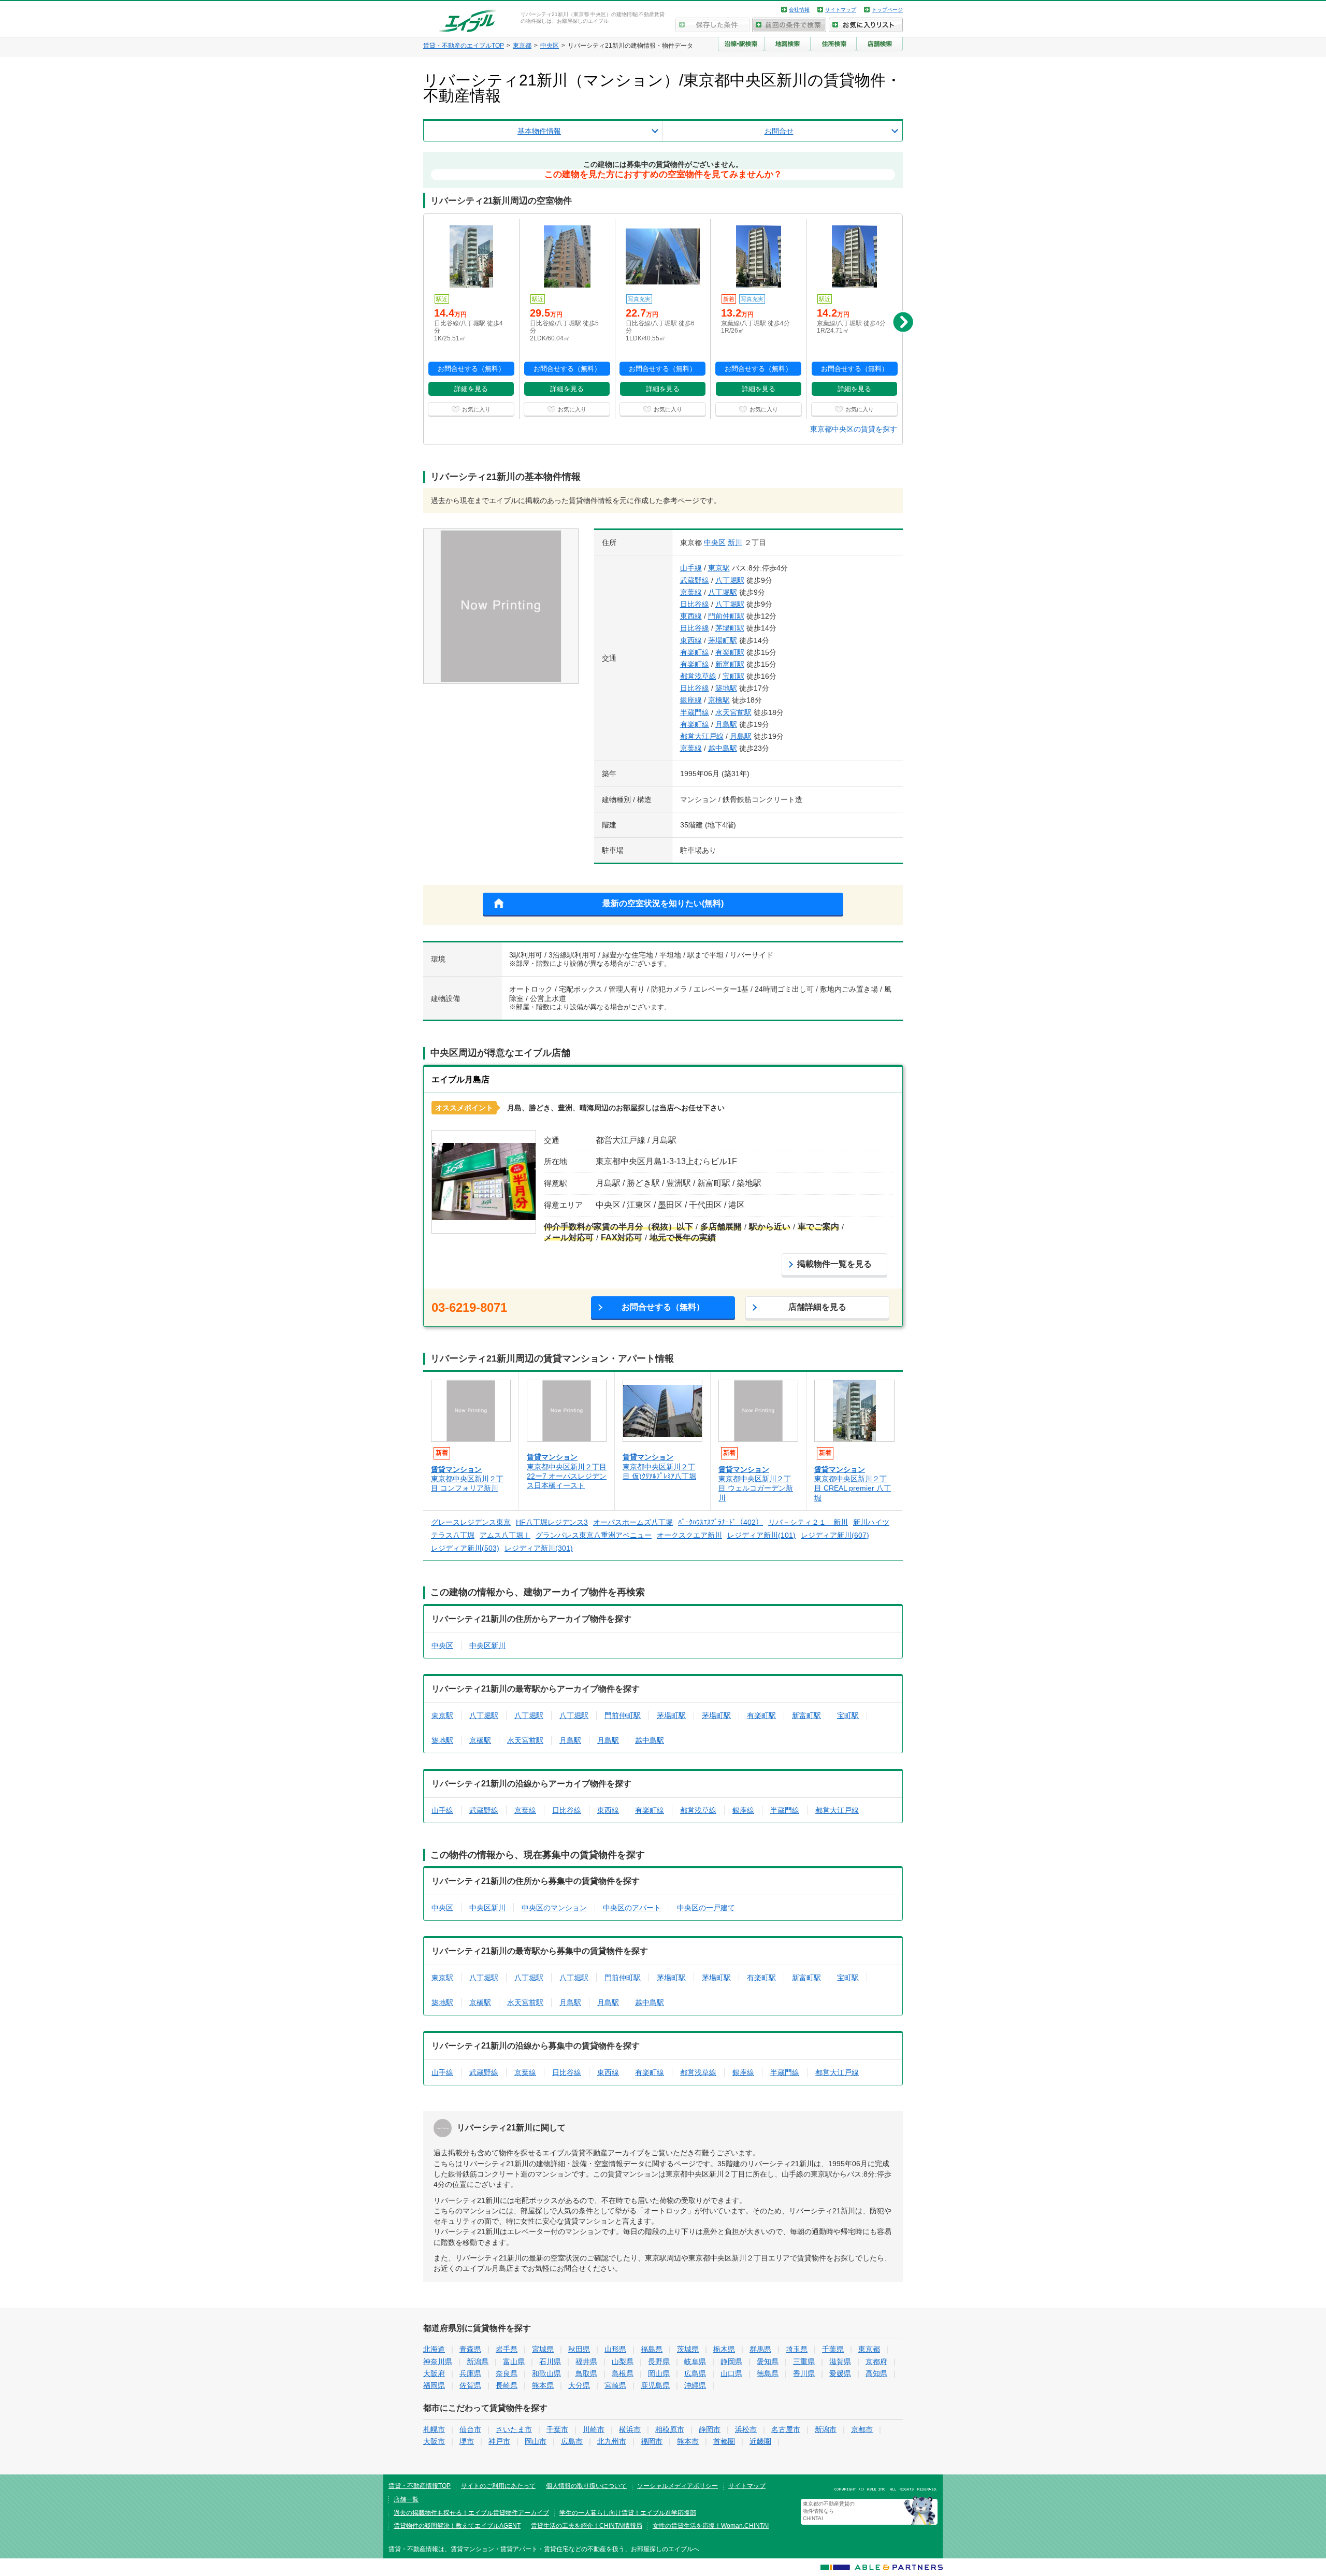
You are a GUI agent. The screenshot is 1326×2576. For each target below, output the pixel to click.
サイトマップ (841, 10)
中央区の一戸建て (706, 1908)
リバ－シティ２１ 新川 (808, 1522)
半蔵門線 (695, 712)
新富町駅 (730, 664)
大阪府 (434, 2373)
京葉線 (691, 592)
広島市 (572, 2441)
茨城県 (688, 2349)
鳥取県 (586, 2373)
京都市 (862, 2429)
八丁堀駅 (730, 580)
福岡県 (434, 2385)
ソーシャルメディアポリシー (678, 2486)
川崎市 (594, 2429)
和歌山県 (546, 2373)
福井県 (586, 2362)
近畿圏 (760, 2441)
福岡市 (652, 2441)
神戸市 (499, 2441)
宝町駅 (733, 676)
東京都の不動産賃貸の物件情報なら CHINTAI (829, 2511)
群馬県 (760, 2349)
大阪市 (434, 2441)
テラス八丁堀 (453, 1535)
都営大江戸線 (702, 736)
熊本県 (543, 2385)
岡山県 (659, 2373)
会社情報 (799, 10)
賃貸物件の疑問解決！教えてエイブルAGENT (457, 2526)
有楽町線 (695, 652)
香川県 (804, 2373)
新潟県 (478, 2362)
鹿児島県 (655, 2385)
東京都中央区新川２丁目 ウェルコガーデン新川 (756, 1488)
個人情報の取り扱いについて (586, 2486)
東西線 (691, 616)
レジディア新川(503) (465, 1548)
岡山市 (536, 2441)
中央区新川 (487, 1645)
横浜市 (630, 2429)
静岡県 (731, 2362)
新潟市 (826, 2429)
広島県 (695, 2373)
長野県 (659, 2362)
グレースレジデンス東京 (471, 1522)
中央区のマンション (554, 1908)
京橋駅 (719, 700)
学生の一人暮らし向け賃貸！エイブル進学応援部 (628, 2513)
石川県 (550, 2362)
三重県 (804, 2362)
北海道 (434, 2349)
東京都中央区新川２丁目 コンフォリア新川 (467, 1483)
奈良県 (507, 2373)
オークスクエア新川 (689, 1535)
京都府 (876, 2362)
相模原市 (670, 2429)
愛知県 (768, 2362)
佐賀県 (470, 2385)
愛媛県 (840, 2373)
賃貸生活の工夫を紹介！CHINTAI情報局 (587, 2526)
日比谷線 (695, 604)
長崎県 (507, 2385)
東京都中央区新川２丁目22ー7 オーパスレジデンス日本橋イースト (567, 1476)
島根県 (623, 2373)
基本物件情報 (539, 131)
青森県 (470, 2349)
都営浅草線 (698, 676)
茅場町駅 (730, 628)
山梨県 (623, 2362)
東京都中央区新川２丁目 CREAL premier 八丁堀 (853, 1488)
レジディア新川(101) (761, 1535)
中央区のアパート (632, 1908)
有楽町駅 (730, 652)
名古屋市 (786, 2429)
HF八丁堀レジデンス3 (552, 1522)
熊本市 (688, 2441)
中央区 (715, 542)
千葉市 (557, 2429)
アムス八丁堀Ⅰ (505, 1535)
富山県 (514, 2362)
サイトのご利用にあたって (498, 2486)
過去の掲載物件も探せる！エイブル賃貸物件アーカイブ (471, 2513)
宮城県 (543, 2349)
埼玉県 (797, 2349)
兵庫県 (470, 2373)
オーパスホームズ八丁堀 (633, 1522)
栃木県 (724, 2349)
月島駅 (726, 724)
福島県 (652, 2349)
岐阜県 (695, 2362)
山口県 (731, 2373)
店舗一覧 (406, 2499)
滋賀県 (840, 2362)
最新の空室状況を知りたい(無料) (663, 903)
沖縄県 (695, 2385)
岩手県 (507, 2349)
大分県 (579, 2385)
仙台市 (470, 2429)
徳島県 (768, 2373)
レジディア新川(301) (539, 1548)
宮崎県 (615, 2385)
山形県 (615, 2349)
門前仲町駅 (726, 616)
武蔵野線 (695, 580)
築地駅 (726, 688)
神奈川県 (438, 2362)
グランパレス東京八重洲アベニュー (594, 1535)
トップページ (887, 10)
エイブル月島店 (460, 1079)
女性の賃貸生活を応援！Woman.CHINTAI (711, 2526)
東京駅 (719, 568)
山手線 (691, 568)
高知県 (876, 2373)
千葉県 (833, 2349)
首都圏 (724, 2441)
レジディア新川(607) (835, 1535)
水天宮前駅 (733, 712)
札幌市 (434, 2429)
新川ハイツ (871, 1522)
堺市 (467, 2441)
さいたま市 (514, 2429)
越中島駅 (723, 748)
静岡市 (710, 2429)
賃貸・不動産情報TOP (420, 2486)
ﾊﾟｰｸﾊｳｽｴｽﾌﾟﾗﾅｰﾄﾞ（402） (720, 1522)
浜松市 (746, 2429)
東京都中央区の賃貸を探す (854, 429)
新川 (735, 542)
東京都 (869, 2349)
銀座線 (691, 700)
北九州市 (612, 2441)
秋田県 (579, 2349)
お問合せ (779, 131)
